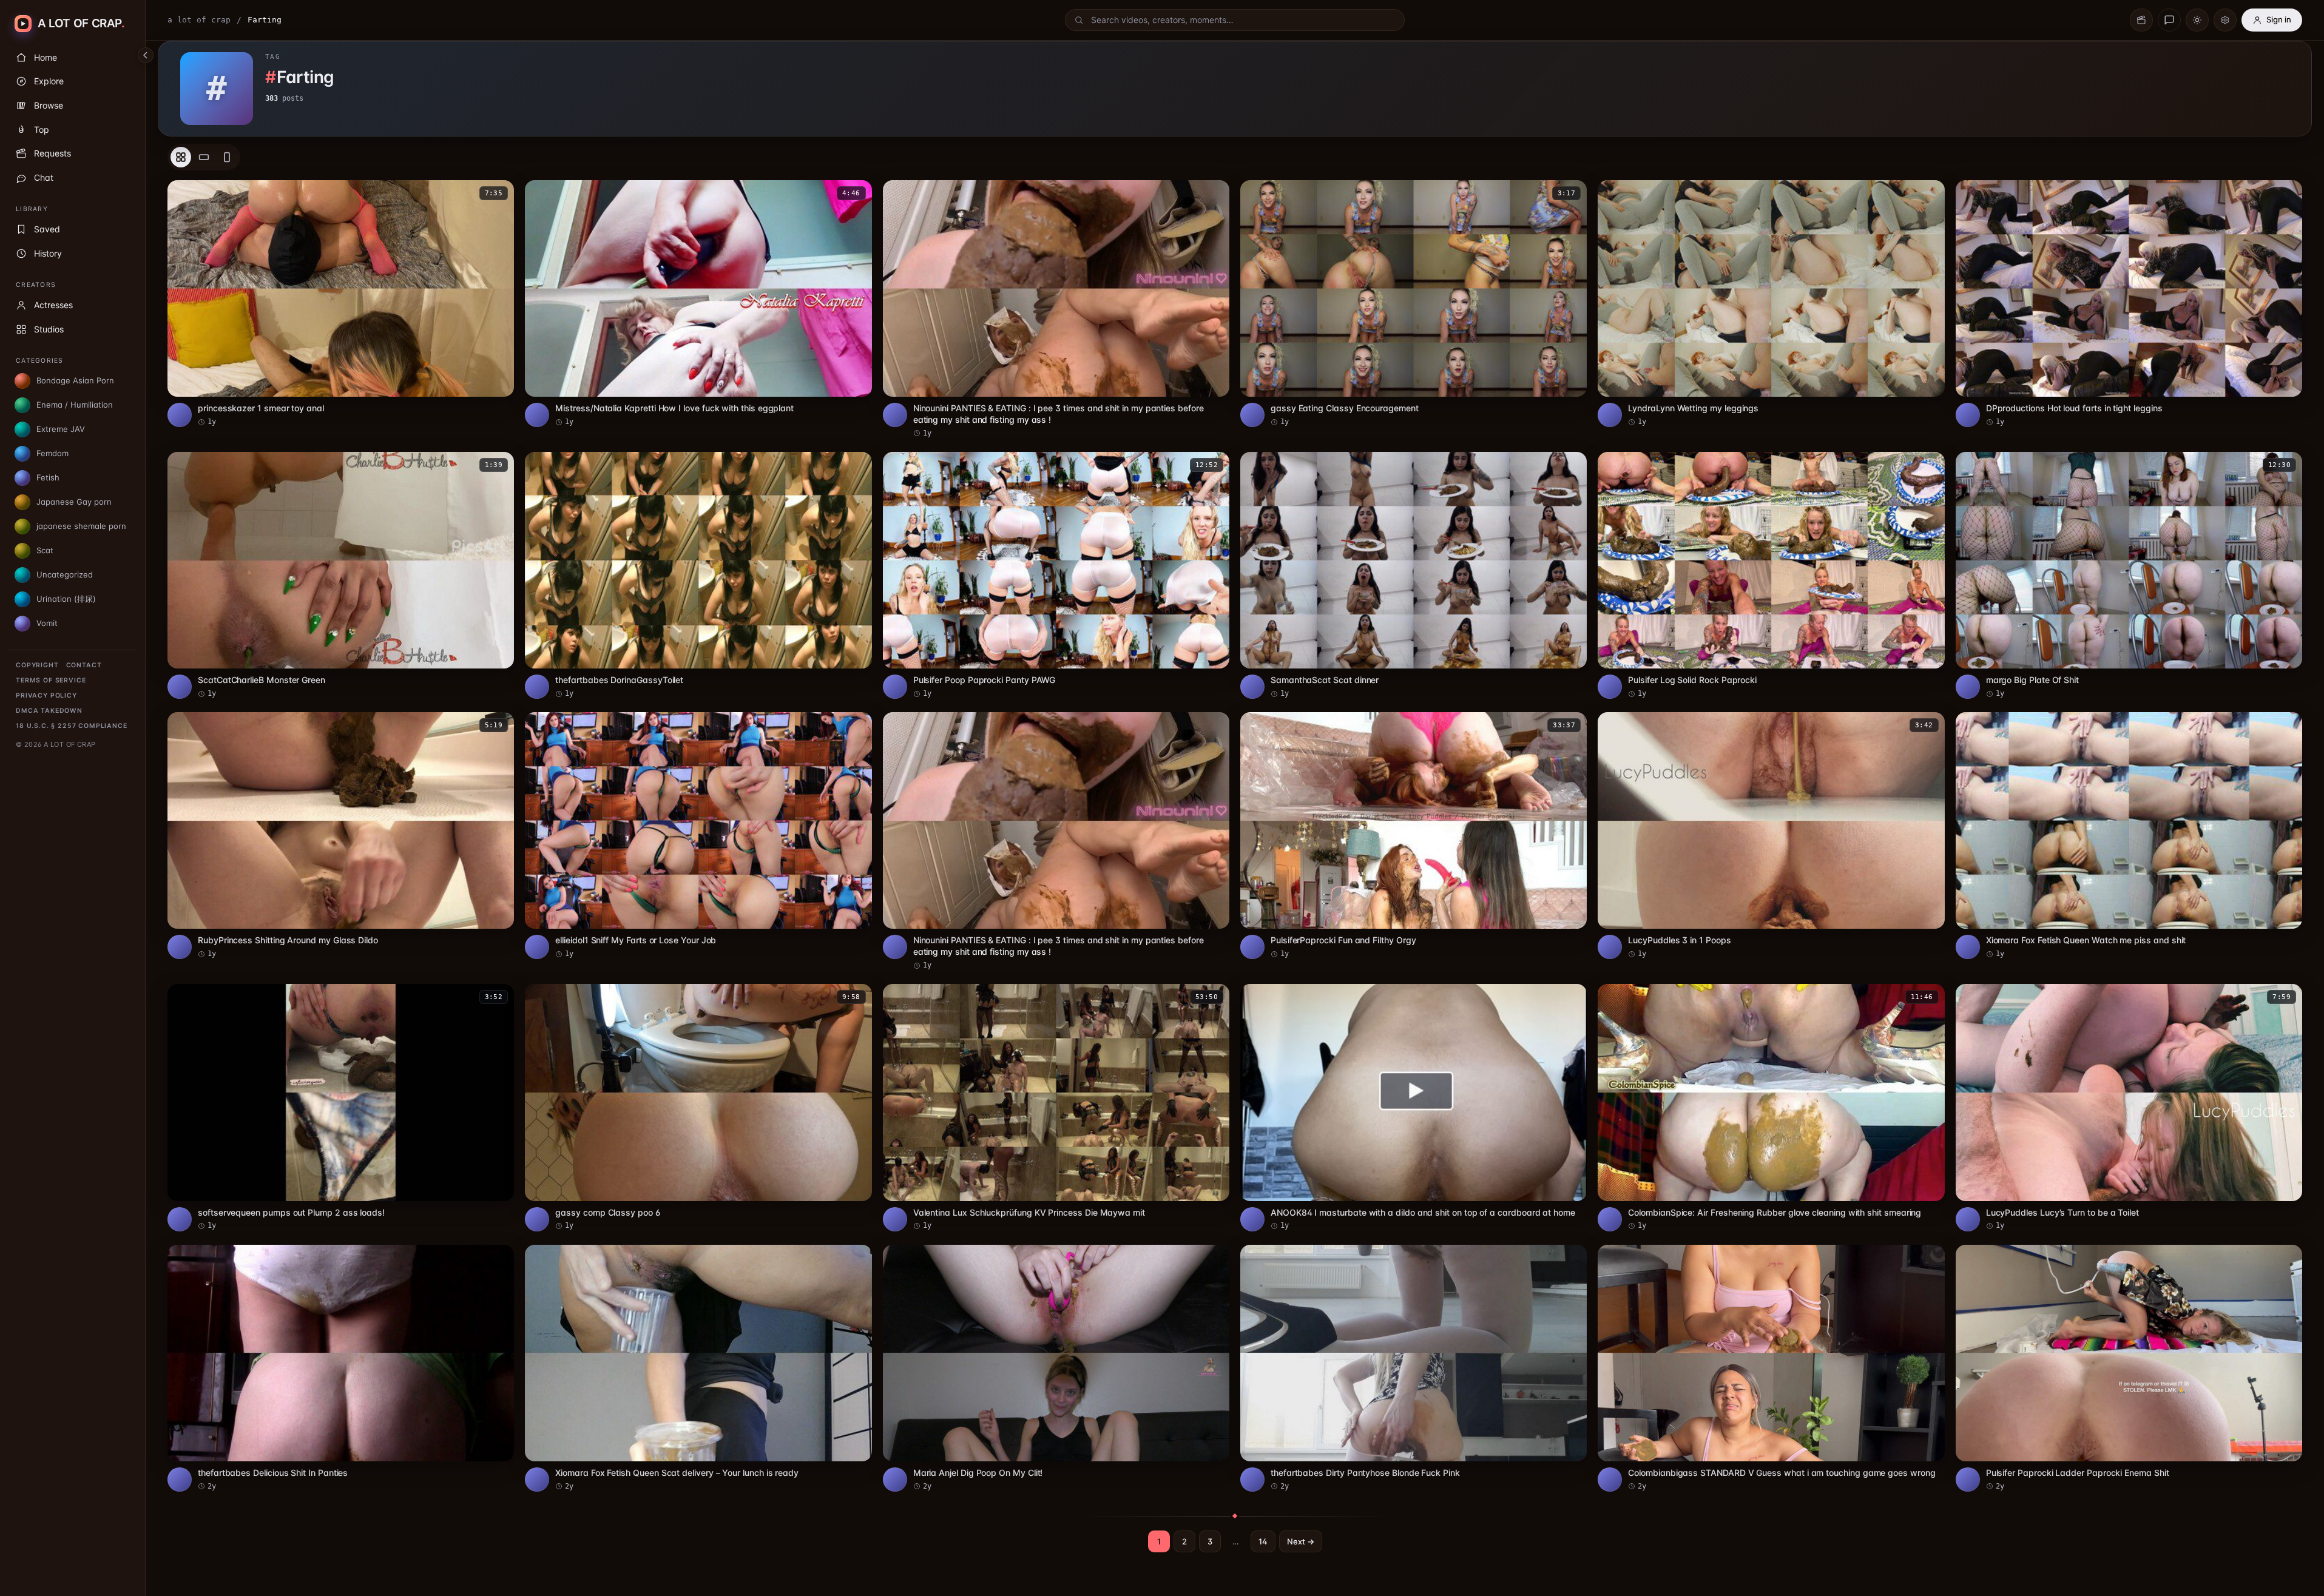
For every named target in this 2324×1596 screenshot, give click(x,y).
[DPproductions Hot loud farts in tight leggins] (2129, 304)
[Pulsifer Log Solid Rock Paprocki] (1771, 575)
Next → (1301, 1541)
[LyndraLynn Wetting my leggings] (1771, 304)
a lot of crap (199, 20)
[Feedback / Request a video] (2169, 20)
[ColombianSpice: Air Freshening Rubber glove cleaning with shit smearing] (1771, 1107)
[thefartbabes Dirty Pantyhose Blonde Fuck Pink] (1414, 1368)
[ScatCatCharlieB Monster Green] (341, 575)
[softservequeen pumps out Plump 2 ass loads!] (341, 1107)
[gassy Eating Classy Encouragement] (1414, 304)
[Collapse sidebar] (146, 55)
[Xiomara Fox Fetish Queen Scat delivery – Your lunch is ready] (698, 1368)
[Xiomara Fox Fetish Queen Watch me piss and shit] (2129, 836)
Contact (84, 665)
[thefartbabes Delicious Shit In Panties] (341, 1368)
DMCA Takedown (49, 711)
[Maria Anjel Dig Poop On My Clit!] (1056, 1368)
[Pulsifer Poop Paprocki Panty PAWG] (1056, 575)
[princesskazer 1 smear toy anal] (341, 304)
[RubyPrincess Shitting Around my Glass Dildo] (341, 836)
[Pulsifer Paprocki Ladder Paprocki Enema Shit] (2129, 1368)
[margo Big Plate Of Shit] (2129, 575)
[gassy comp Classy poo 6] (698, 1107)
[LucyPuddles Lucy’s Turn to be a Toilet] (2129, 1107)
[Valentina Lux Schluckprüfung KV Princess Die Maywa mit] (1056, 1107)
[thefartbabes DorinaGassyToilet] (698, 575)
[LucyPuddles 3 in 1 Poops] (1771, 836)
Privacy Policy (46, 695)
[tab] (181, 157)
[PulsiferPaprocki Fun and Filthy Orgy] (1414, 836)
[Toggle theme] (2197, 20)
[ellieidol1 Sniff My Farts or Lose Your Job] (698, 836)
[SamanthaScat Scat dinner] (1414, 575)
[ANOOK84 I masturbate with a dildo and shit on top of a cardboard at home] (1414, 1107)
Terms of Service (51, 680)
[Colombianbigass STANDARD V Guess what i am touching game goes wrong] (1771, 1368)
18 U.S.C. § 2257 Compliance (72, 726)
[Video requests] (2141, 20)
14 (1263, 1541)
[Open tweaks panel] (2225, 20)
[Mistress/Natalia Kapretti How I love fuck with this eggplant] (698, 304)
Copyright (37, 665)
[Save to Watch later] (498, 194)
